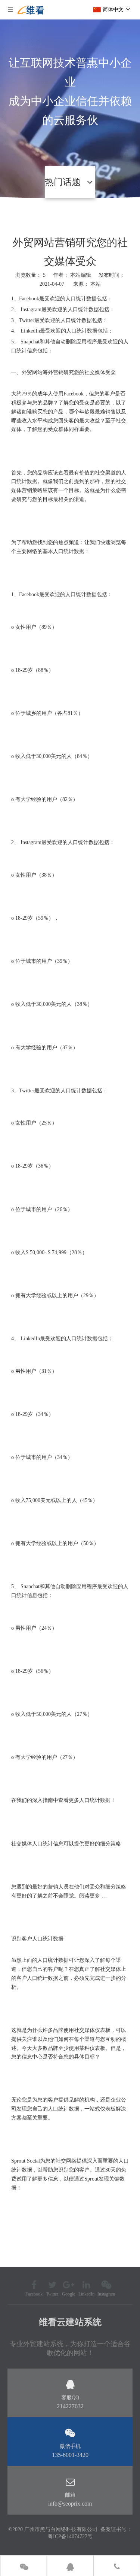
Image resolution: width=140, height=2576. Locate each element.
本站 (96, 284)
